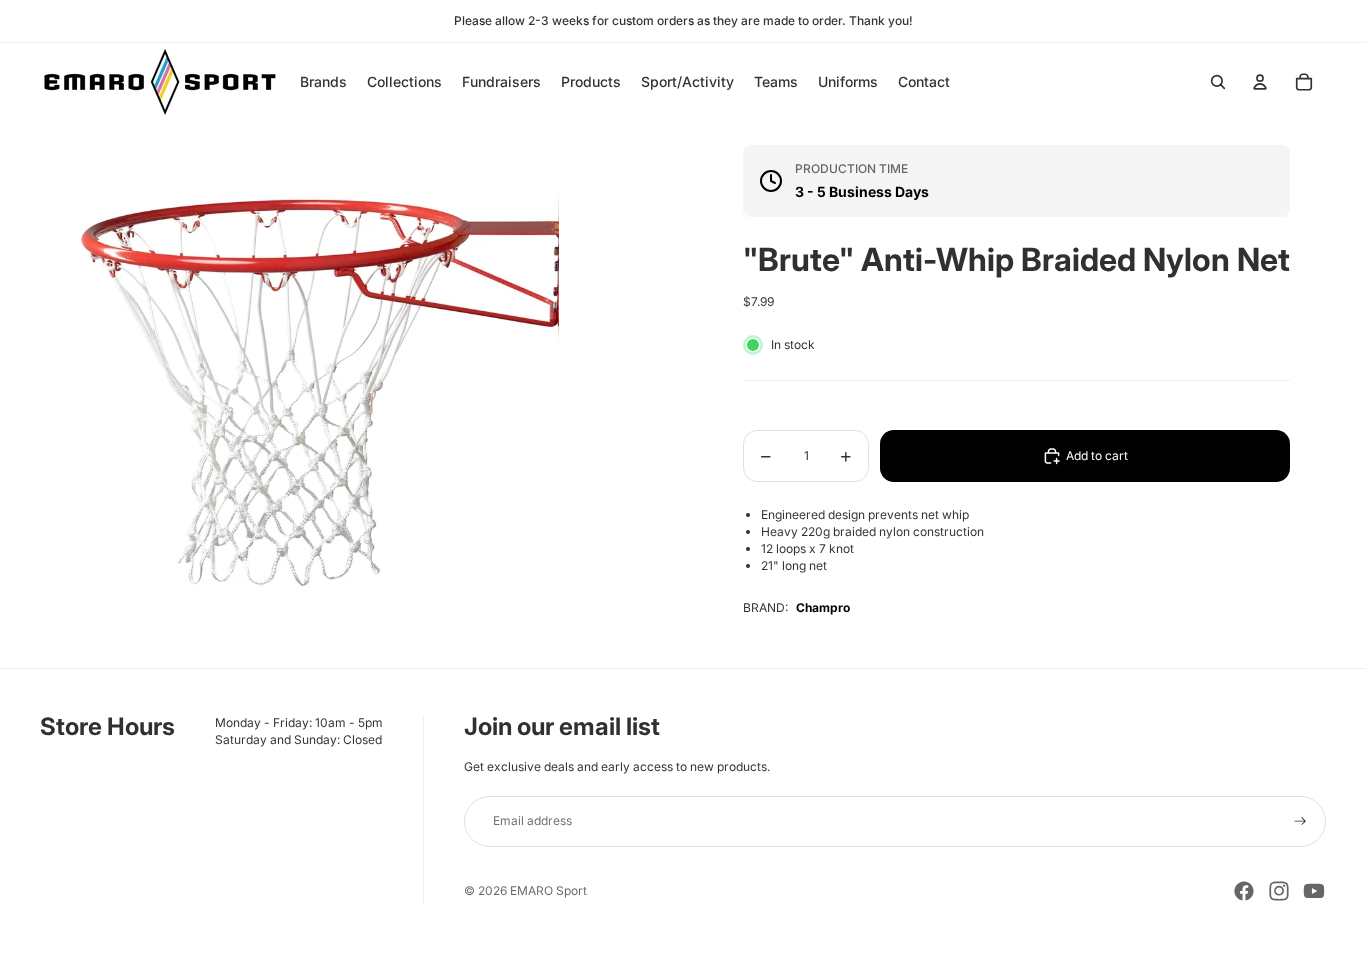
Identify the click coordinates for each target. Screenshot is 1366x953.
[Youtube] (1314, 891)
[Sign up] (1300, 821)
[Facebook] (1244, 891)
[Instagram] (1279, 891)
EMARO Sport (548, 890)
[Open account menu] (1260, 82)
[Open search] (1218, 82)
